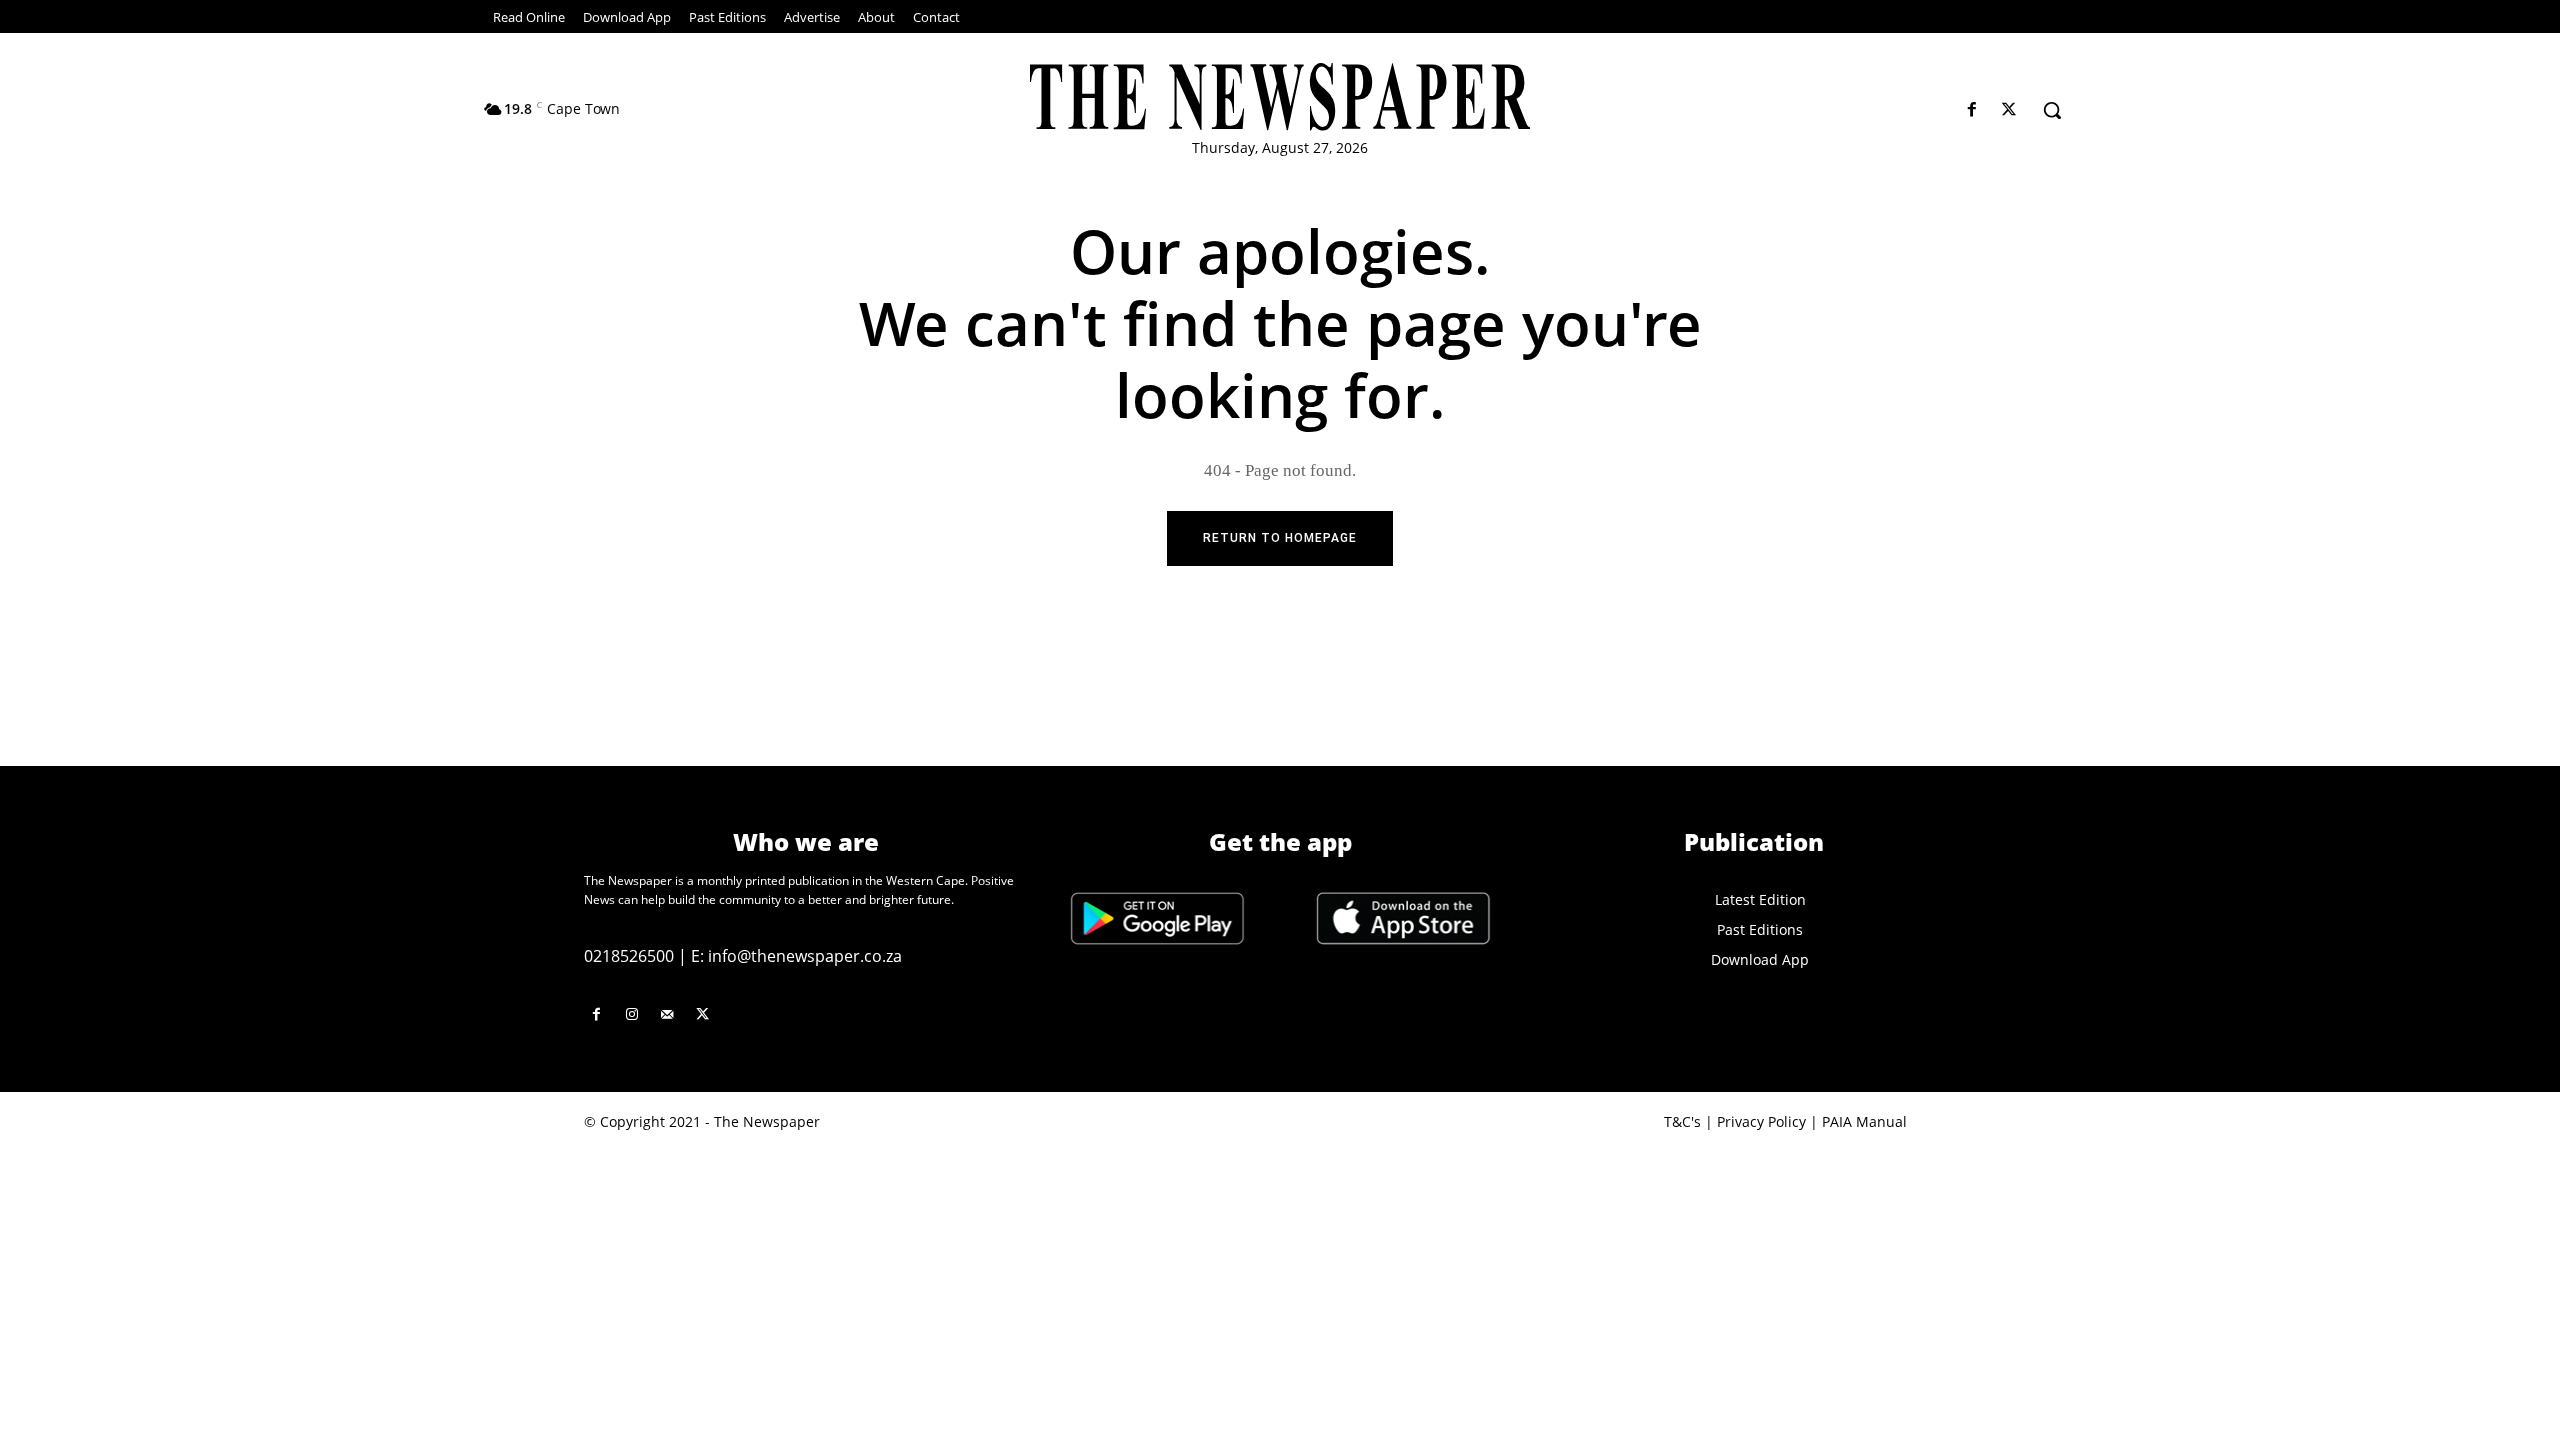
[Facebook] (1972, 110)
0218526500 (629, 956)
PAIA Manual (1864, 1121)
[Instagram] (631, 1014)
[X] (2009, 110)
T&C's (1682, 1121)
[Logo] (1279, 97)
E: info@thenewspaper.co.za (796, 956)
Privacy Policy (1761, 1121)
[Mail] (666, 1014)
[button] (2052, 110)
